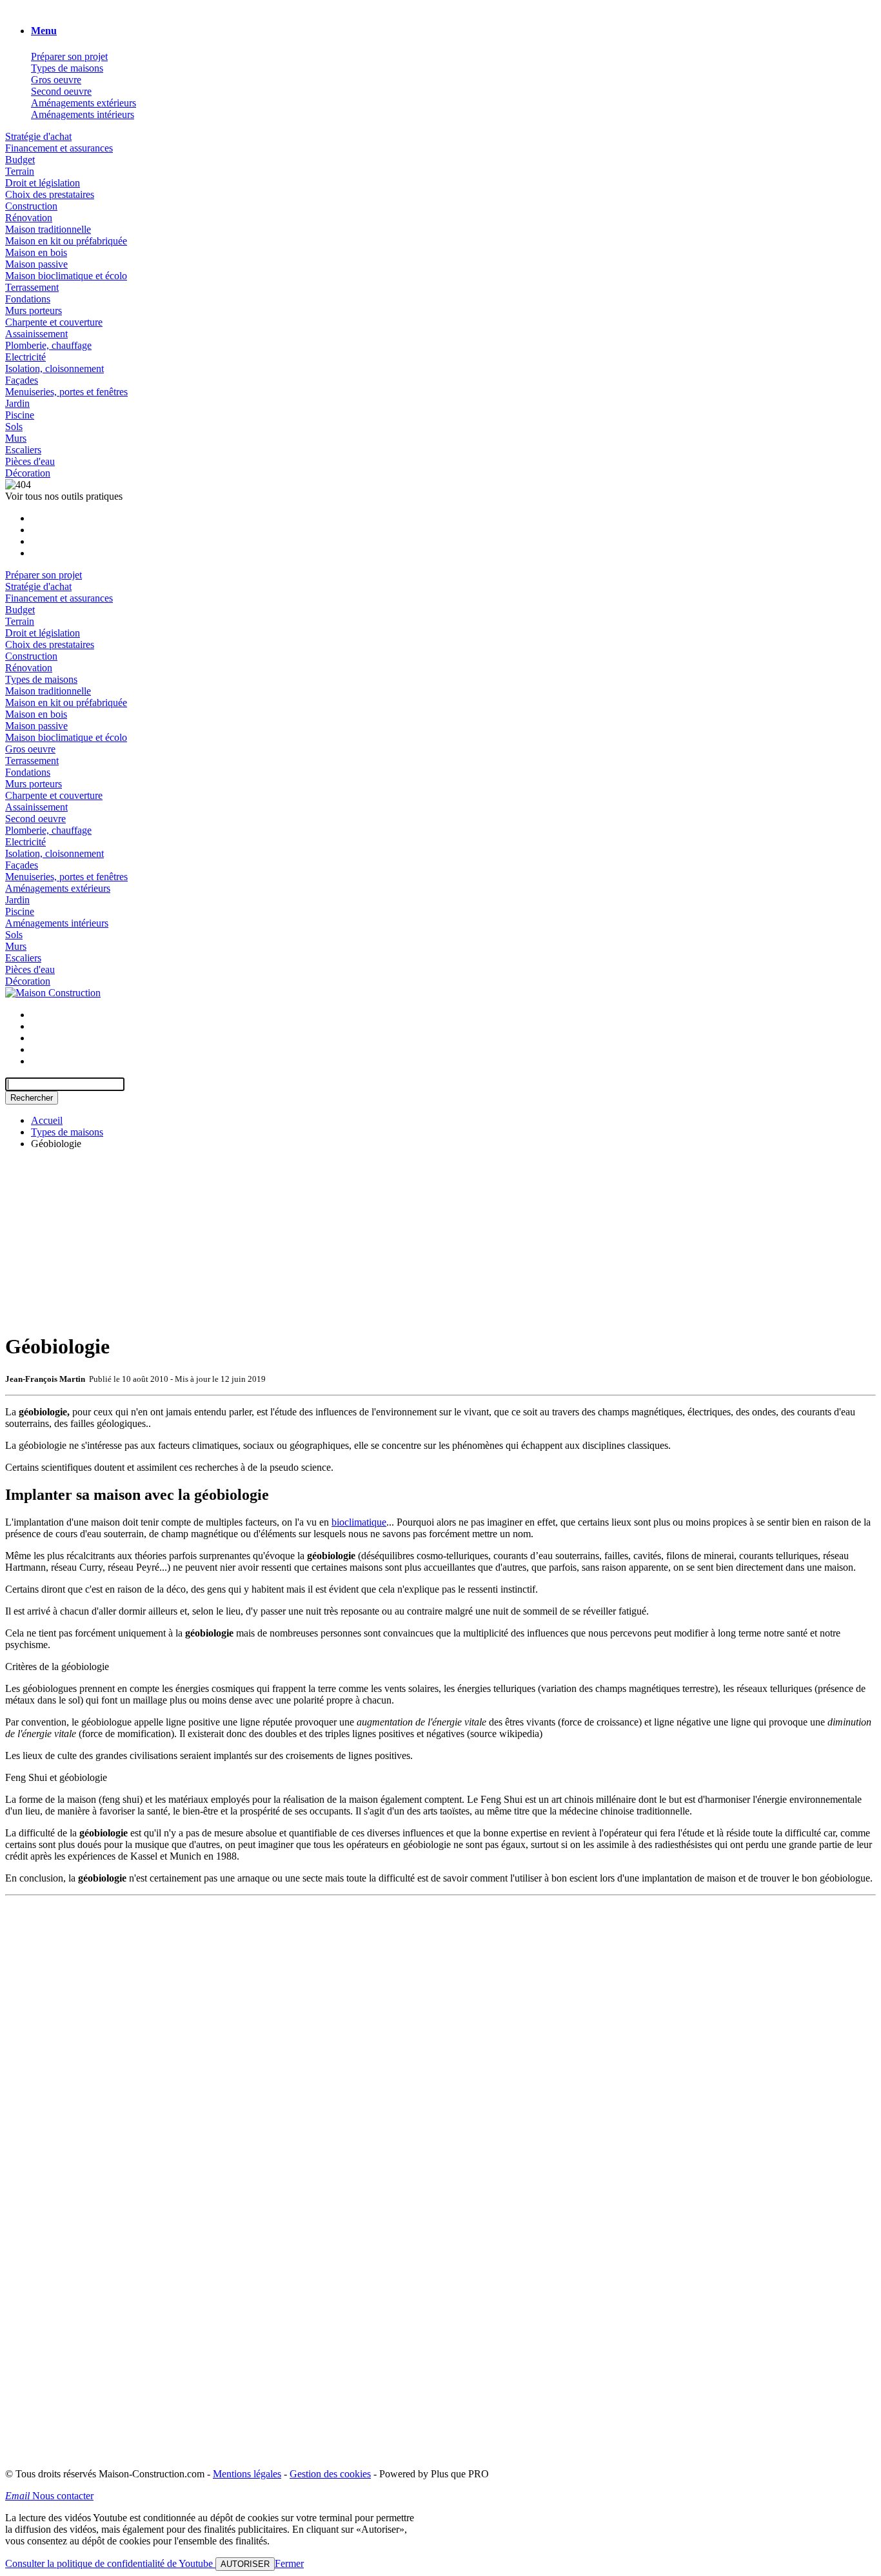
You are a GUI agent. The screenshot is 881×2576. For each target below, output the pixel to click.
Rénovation (29, 218)
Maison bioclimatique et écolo (66, 276)
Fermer (289, 2563)
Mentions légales (247, 2474)
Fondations (28, 299)
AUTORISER (245, 2564)
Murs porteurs (34, 310)
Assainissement (36, 334)
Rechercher (32, 1098)
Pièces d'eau (30, 461)
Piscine (20, 415)
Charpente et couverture (54, 322)
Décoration (28, 473)
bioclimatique (359, 1522)
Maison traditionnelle (48, 229)
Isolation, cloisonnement (54, 369)
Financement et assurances (59, 148)
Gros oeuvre (56, 80)
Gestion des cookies (330, 2474)
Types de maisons (67, 68)
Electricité (25, 357)
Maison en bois (36, 252)
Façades (22, 380)
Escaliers (23, 450)
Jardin (17, 403)
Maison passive (36, 264)
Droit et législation (43, 183)
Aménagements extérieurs (84, 103)
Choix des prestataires (50, 194)
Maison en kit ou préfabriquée (66, 241)
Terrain (20, 171)
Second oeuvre (61, 91)
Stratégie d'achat (38, 136)
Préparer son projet (69, 56)
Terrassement (32, 287)
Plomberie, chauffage (48, 345)
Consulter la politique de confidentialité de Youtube (110, 2563)
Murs (16, 438)
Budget (20, 160)
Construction (31, 206)
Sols (14, 427)
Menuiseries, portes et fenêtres (66, 392)
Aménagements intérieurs (83, 114)
